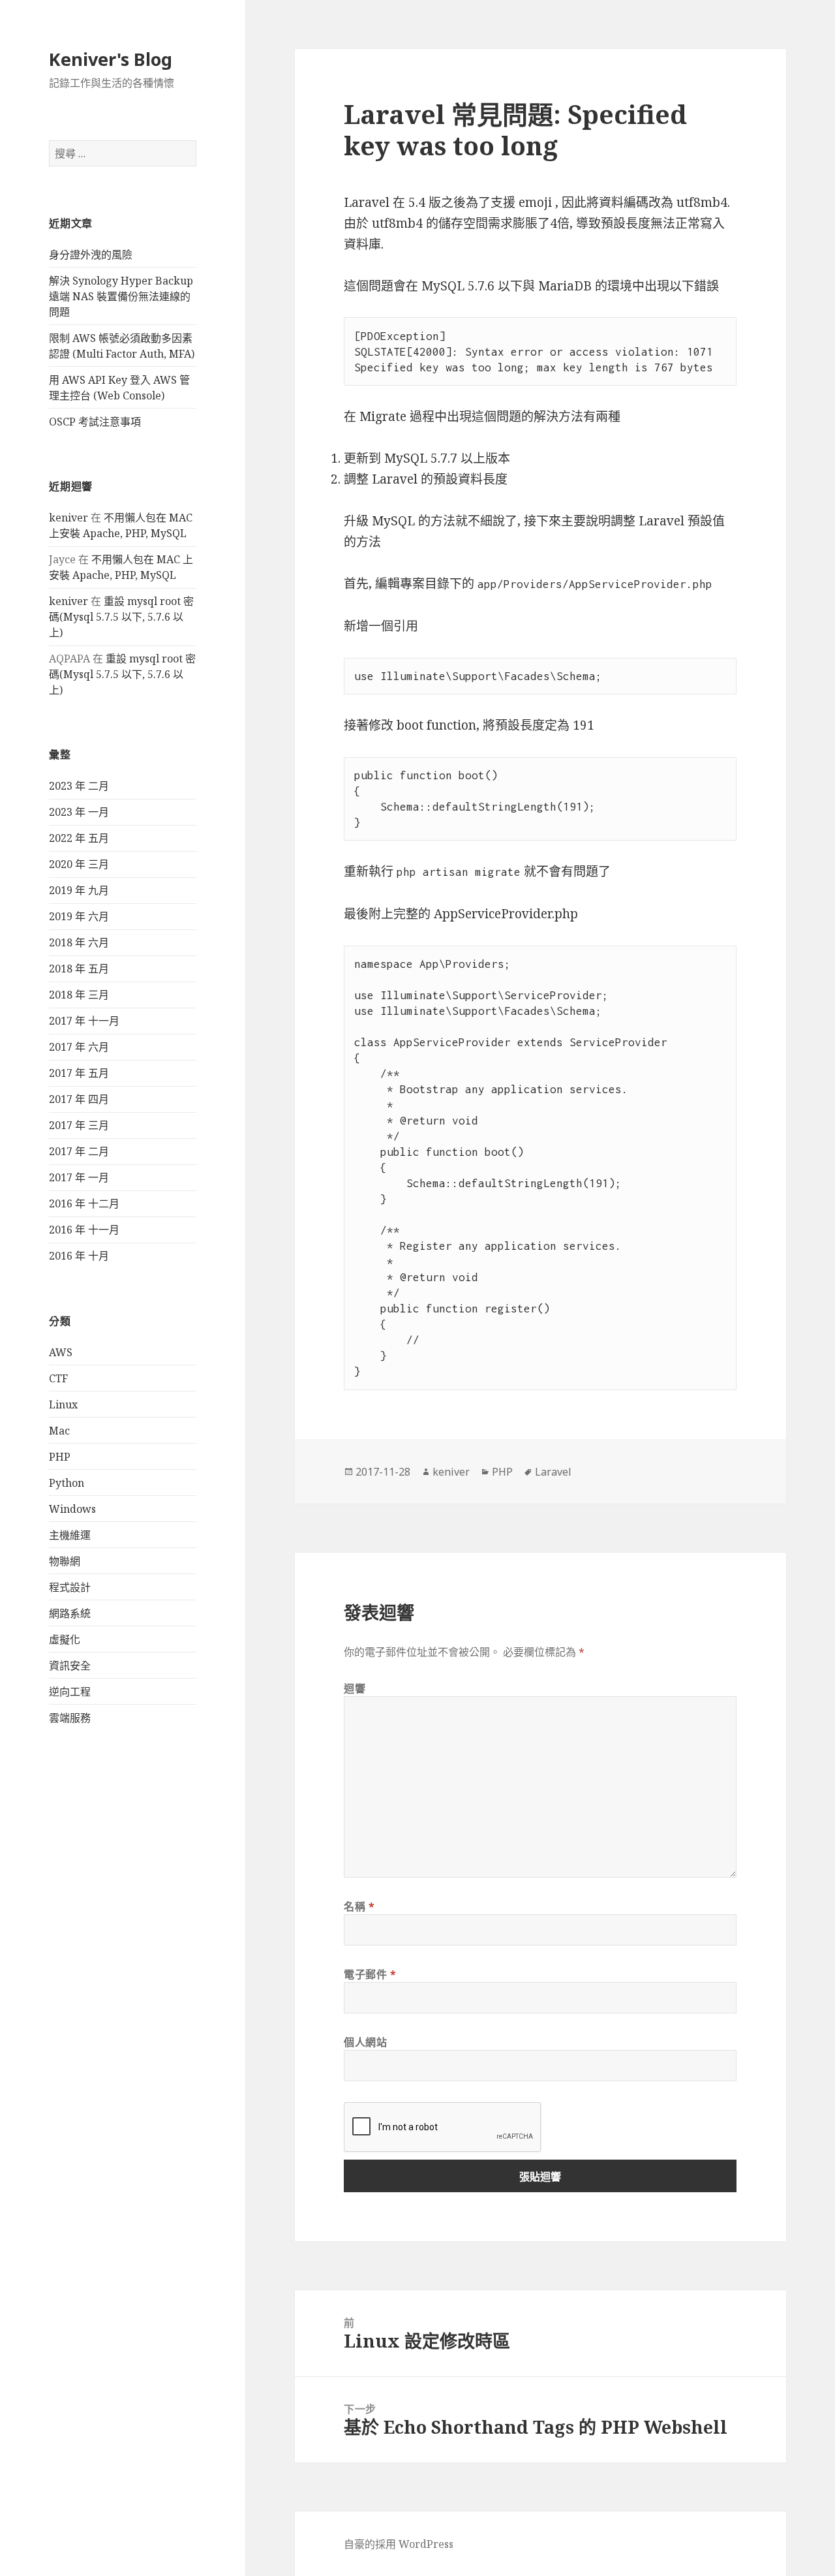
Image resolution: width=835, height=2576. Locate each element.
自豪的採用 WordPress (399, 2544)
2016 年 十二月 (84, 1203)
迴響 (355, 1688)
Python (67, 1483)
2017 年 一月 (79, 1177)
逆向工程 (70, 1692)
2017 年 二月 (79, 1151)
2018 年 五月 (79, 969)
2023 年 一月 (79, 812)
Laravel (553, 1472)
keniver (68, 518)
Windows (72, 1509)
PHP (60, 1457)
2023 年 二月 (79, 786)
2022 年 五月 (79, 838)
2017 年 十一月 (84, 1021)
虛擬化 (65, 1639)
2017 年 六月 (79, 1047)
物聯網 (65, 1561)
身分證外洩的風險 (91, 255)
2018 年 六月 (79, 942)
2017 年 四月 (79, 1099)
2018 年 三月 (79, 995)
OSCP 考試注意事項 (95, 422)
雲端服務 (70, 1718)
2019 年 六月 (79, 916)
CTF (58, 1378)
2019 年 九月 (79, 890)
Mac (59, 1431)
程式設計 (70, 1587)
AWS (61, 1352)
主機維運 (70, 1535)
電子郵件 (370, 1974)
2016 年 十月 (79, 1256)
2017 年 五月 (79, 1073)
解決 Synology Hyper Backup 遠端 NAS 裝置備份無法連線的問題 (121, 296)
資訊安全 (70, 1666)
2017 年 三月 (79, 1125)
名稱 (359, 1906)
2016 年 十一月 (84, 1230)
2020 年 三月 (79, 864)
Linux (63, 1404)
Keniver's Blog (111, 59)
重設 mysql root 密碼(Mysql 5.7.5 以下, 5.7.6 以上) (121, 617)
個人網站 (366, 2042)
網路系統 (70, 1613)
